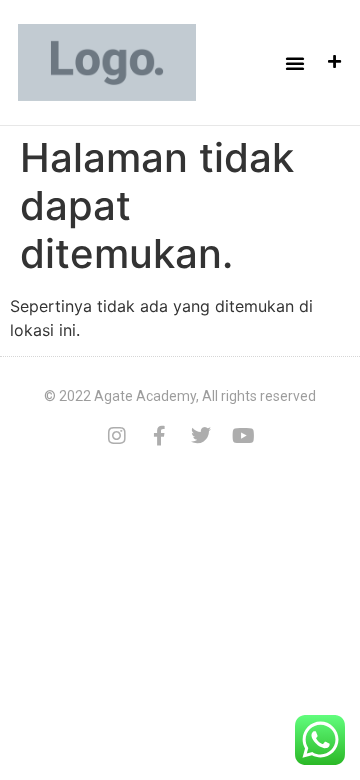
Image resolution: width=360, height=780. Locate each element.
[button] (295, 63)
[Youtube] (243, 436)
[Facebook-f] (159, 436)
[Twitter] (201, 436)
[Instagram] (117, 436)
